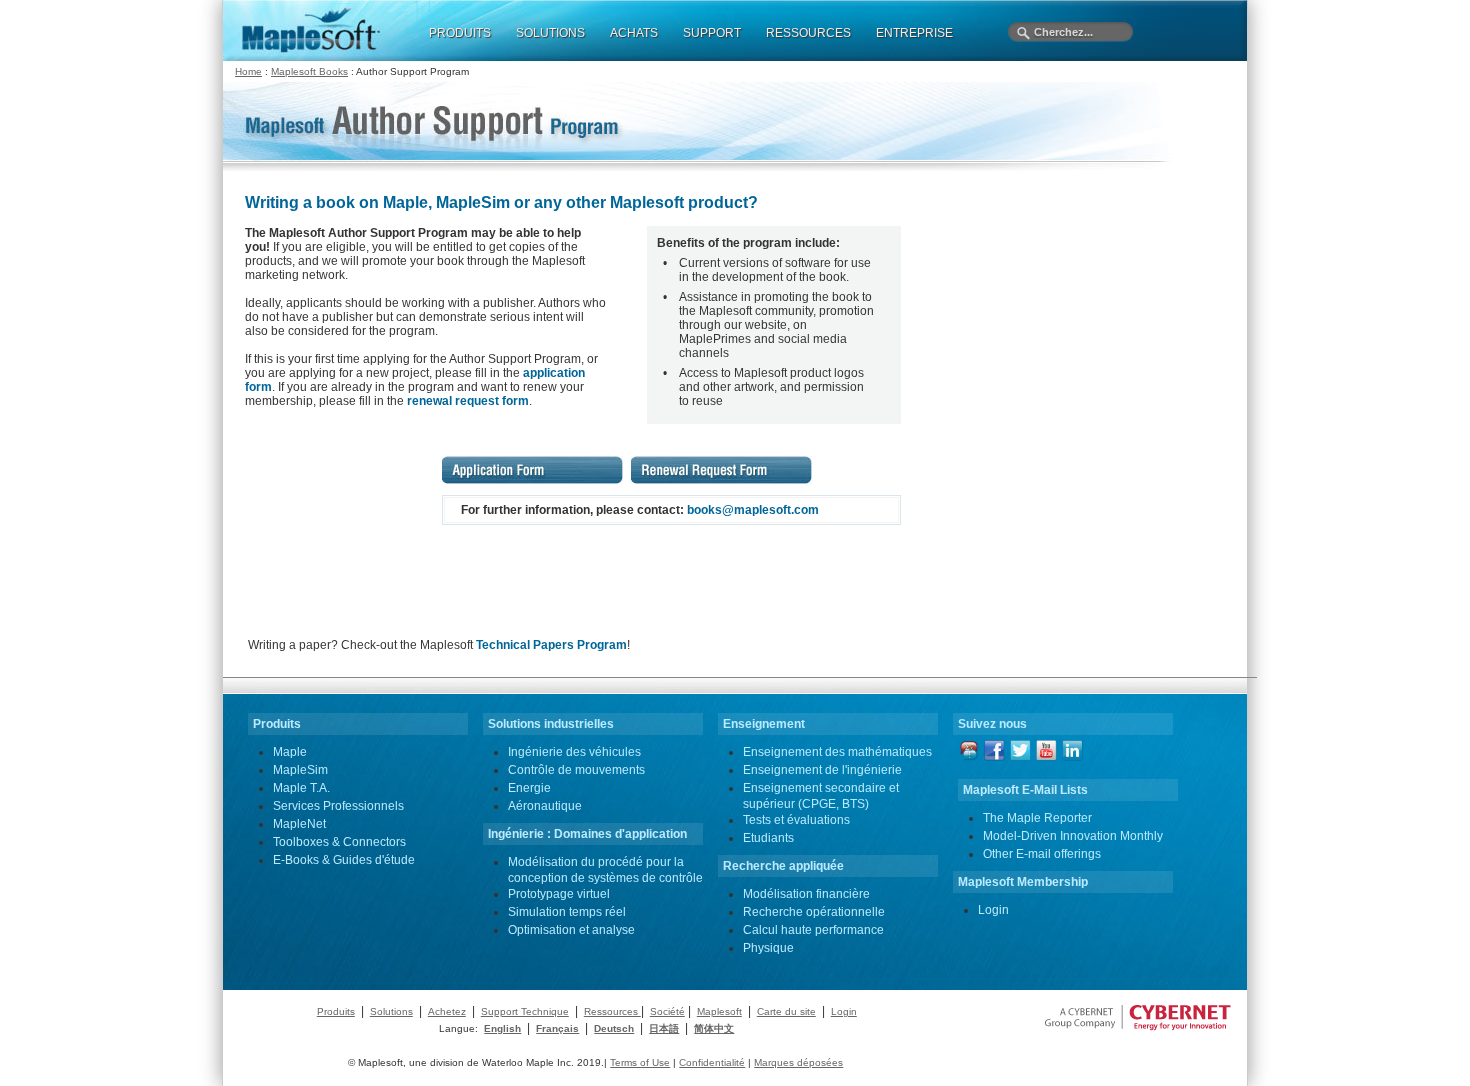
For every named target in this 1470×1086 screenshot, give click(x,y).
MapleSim (300, 770)
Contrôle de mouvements (576, 770)
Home (248, 71)
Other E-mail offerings (1042, 854)
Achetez (447, 1011)
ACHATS (634, 33)
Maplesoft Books (309, 71)
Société (667, 1011)
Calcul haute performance (813, 930)
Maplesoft (719, 1011)
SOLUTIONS (550, 33)
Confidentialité (712, 1062)
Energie (529, 788)
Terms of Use (640, 1062)
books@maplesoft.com (753, 510)
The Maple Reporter (1037, 818)
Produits (336, 1011)
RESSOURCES (808, 33)
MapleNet (299, 824)
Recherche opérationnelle (814, 912)
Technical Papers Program (551, 645)
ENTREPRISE (914, 33)
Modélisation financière (806, 894)
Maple (290, 752)
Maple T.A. (301, 788)
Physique (768, 948)
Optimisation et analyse (571, 930)
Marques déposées (798, 1062)
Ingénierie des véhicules (574, 752)
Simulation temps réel (567, 912)
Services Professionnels (338, 806)
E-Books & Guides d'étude (344, 860)
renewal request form (468, 401)
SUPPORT (712, 33)
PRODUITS (460, 33)
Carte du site (786, 1011)
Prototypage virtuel (559, 894)
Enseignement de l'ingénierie (822, 770)
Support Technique (525, 1011)
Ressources (612, 1011)
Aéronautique (545, 806)
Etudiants (768, 838)
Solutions (391, 1011)
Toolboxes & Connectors (339, 842)
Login (993, 910)
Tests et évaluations (796, 820)
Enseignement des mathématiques (837, 752)
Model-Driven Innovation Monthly (1073, 836)
